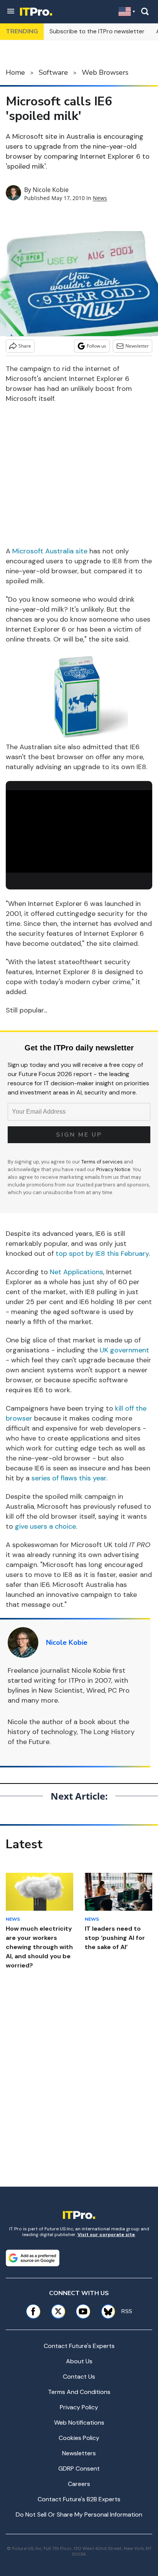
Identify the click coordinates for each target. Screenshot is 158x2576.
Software (53, 72)
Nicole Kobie (51, 190)
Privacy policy (79, 2407)
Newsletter (137, 346)
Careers (79, 2484)
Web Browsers (105, 72)
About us (79, 2361)
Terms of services (103, 1162)
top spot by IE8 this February (102, 1254)
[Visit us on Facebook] (33, 2311)
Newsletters (79, 2453)
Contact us (79, 2377)
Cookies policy (79, 2438)
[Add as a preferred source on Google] (33, 2258)
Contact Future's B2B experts (79, 2499)
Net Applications (77, 1272)
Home (15, 72)
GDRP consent (79, 2469)
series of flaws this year (69, 1478)
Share (25, 346)
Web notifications (79, 2423)
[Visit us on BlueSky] (105, 2311)
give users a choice (45, 1526)
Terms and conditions (79, 2392)
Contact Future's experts (79, 2346)
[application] (79, 831)
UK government (124, 1350)
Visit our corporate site (106, 2235)
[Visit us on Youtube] (83, 2311)
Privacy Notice (113, 1169)
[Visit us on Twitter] (58, 2311)
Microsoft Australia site (50, 551)
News (100, 198)
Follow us (96, 346)
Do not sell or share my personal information (79, 2514)
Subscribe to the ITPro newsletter (97, 31)
